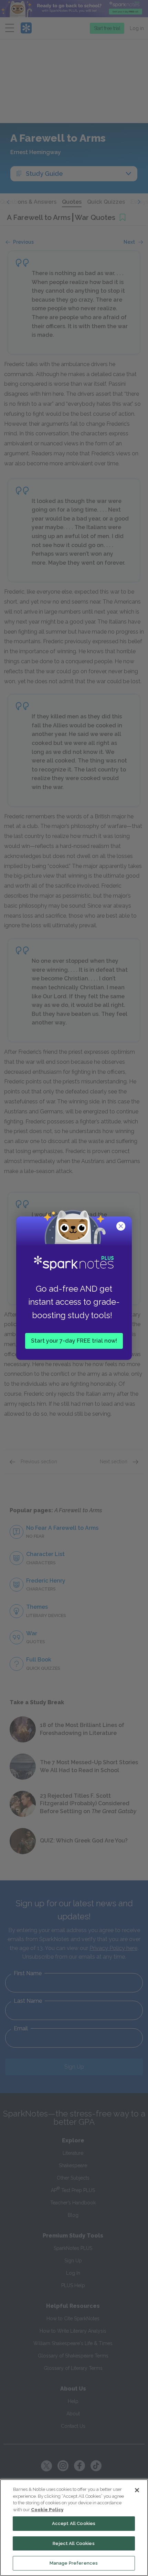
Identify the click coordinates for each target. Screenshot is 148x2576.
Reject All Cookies (73, 2543)
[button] (121, 1227)
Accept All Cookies (74, 2523)
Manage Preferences (74, 2563)
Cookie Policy (47, 2510)
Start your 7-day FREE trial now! (74, 1340)
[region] (74, 2528)
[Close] (137, 2490)
